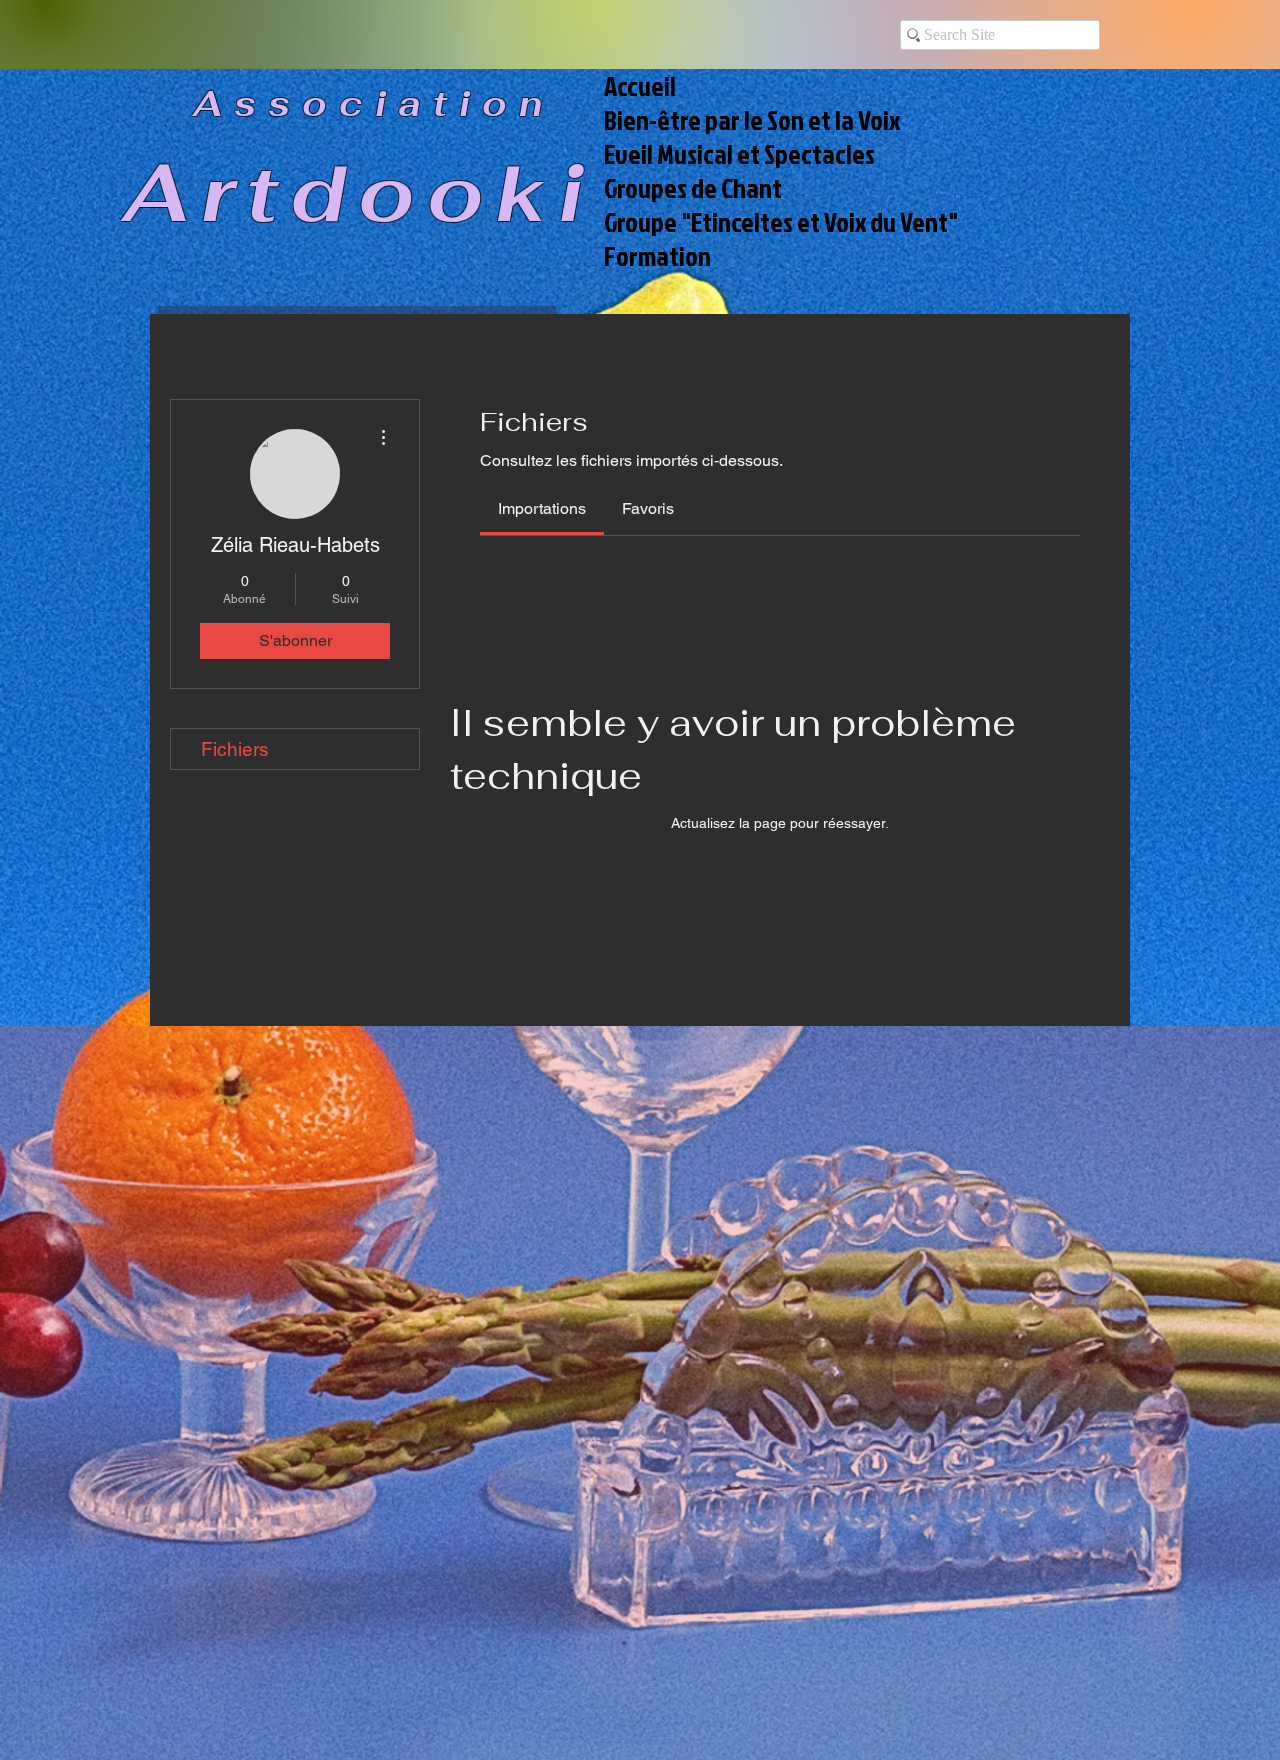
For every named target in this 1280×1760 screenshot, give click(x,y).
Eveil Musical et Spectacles (739, 154)
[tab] (542, 509)
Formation (657, 256)
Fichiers (235, 749)
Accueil (640, 86)
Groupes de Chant (693, 188)
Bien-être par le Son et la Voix (752, 120)
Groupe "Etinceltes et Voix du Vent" (771, 222)
